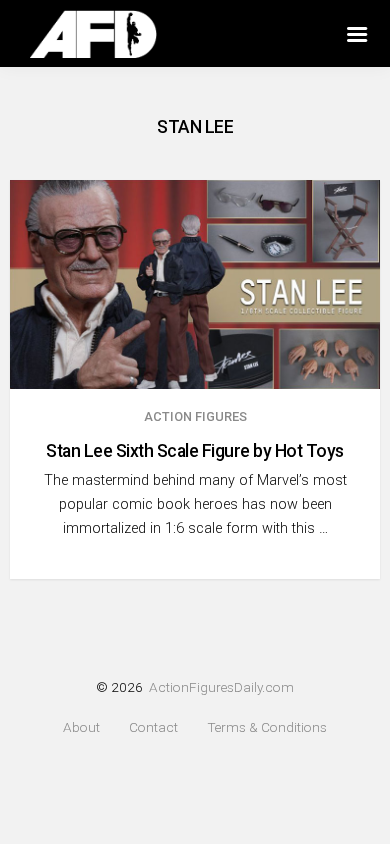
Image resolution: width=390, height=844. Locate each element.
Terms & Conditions (267, 727)
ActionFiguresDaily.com (221, 687)
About (81, 727)
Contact (153, 727)
